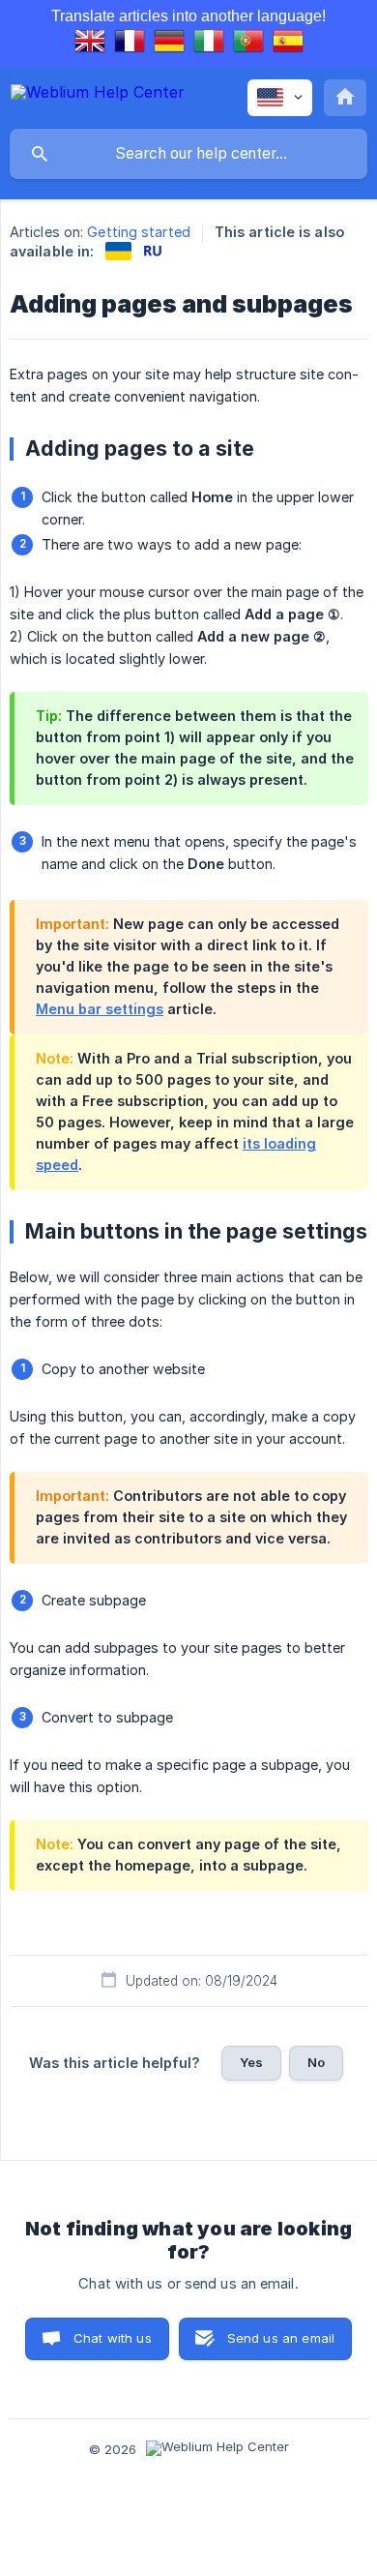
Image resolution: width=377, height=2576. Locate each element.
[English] (90, 44)
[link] (118, 251)
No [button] (316, 2062)
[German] (169, 44)
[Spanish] (288, 44)
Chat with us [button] (113, 2338)
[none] (98, 95)
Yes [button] (251, 2062)
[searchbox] (188, 154)
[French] (130, 44)
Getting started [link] (139, 232)
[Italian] (209, 44)
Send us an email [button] (281, 2338)
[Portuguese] (248, 44)
